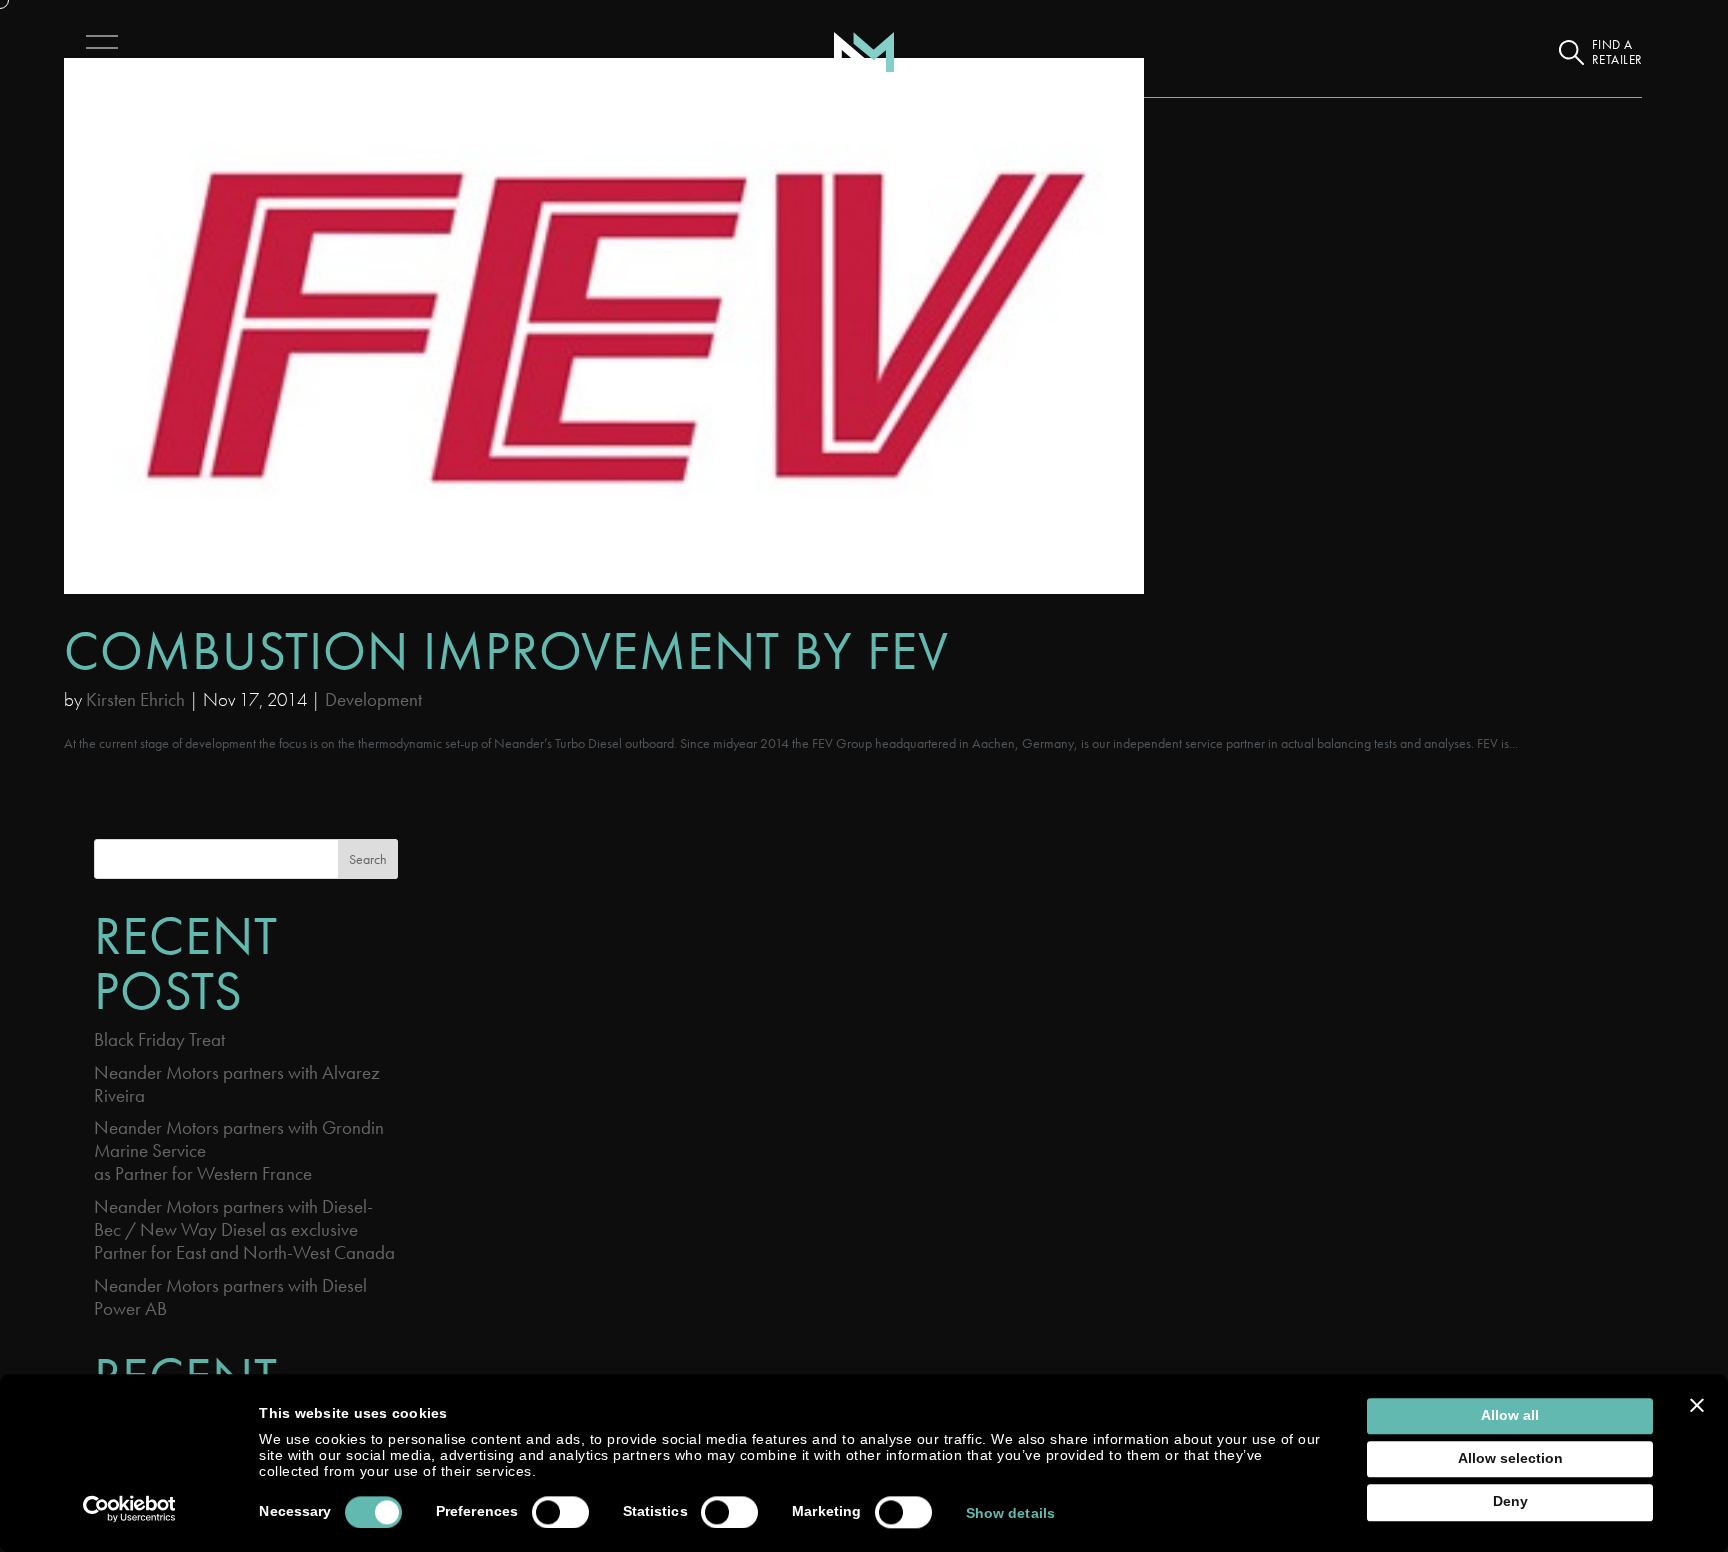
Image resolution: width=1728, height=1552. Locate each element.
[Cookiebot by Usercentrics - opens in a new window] (129, 1509)
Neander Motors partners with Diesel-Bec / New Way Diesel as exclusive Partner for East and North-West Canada (244, 1229)
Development (373, 699)
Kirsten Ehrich (135, 699)
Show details (1010, 1513)
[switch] (560, 1512)
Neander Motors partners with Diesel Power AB (230, 1297)
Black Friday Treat (159, 1039)
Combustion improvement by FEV (506, 650)
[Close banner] (1697, 1405)
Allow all (1510, 1415)
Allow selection (1510, 1458)
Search (368, 859)
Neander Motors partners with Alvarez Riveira (237, 1084)
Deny (1510, 1502)
